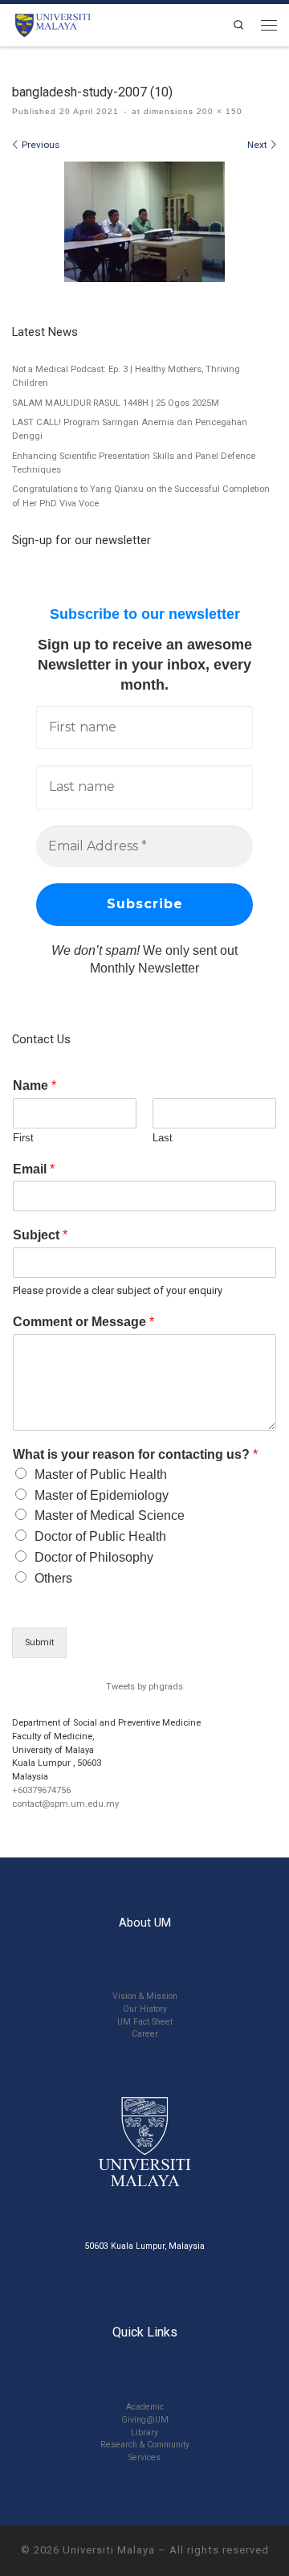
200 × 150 (218, 111)
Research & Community (145, 2445)
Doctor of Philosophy (94, 1557)
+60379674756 (41, 1790)
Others (53, 1578)
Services (144, 2457)
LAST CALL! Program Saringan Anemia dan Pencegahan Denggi (130, 429)
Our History (145, 2009)
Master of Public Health (101, 1474)
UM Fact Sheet (145, 2022)
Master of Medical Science (110, 1515)
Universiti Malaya (109, 2550)
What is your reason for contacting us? (135, 1454)
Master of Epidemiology (102, 1495)
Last (163, 1138)
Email (34, 1169)
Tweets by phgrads (144, 1687)
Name (35, 1085)
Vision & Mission (145, 1996)
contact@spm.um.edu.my (65, 1804)
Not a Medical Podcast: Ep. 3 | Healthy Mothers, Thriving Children (126, 376)
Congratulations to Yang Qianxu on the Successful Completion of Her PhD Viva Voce (141, 496)
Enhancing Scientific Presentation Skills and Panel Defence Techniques (134, 463)
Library (144, 2433)
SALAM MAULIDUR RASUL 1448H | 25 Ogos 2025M (116, 403)
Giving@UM (145, 2420)
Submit (39, 1642)
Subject (40, 1235)
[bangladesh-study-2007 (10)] (144, 222)
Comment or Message (83, 1322)
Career (145, 2034)
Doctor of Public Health (100, 1536)
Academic (145, 2407)
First (23, 1138)
